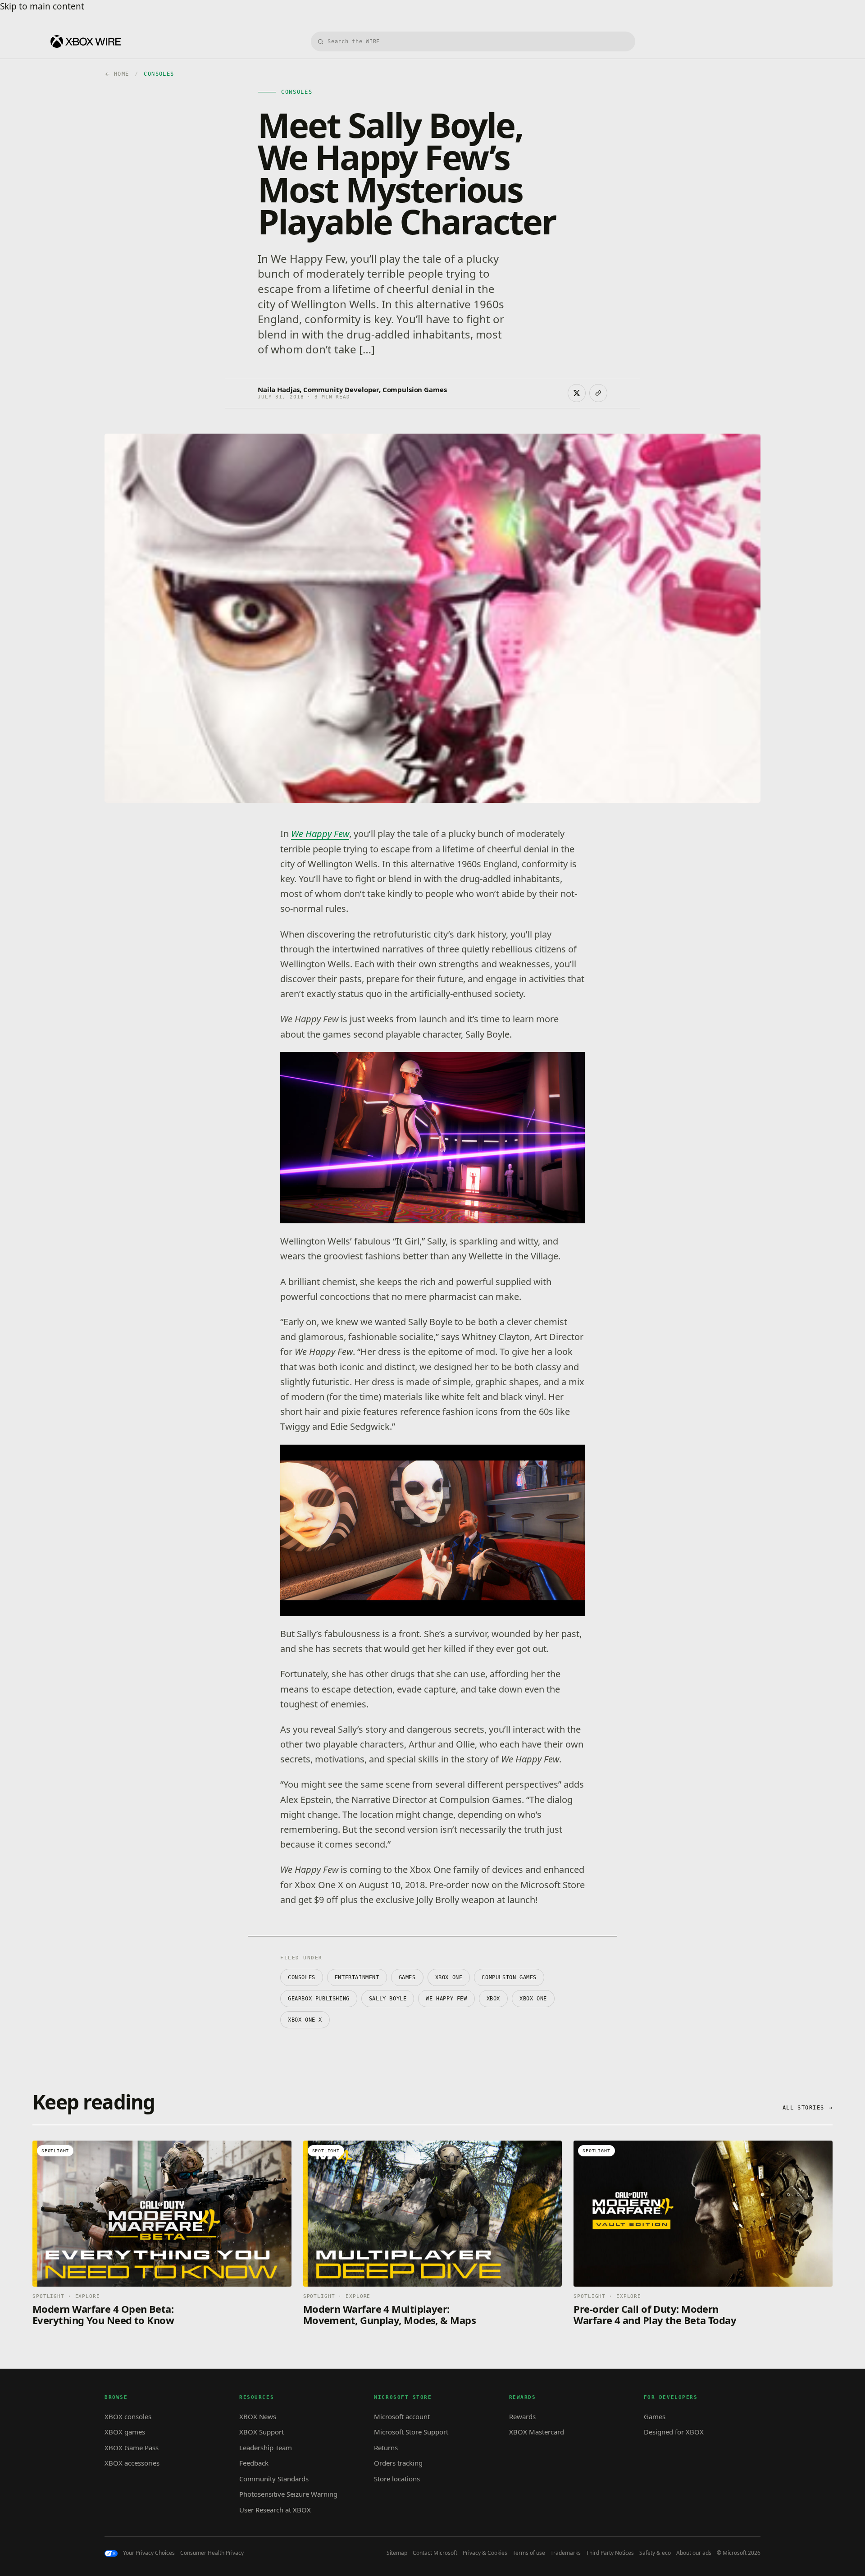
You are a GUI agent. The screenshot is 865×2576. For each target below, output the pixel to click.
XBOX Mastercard (537, 2432)
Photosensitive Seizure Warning (288, 2494)
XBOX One (449, 1977)
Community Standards (274, 2479)
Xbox (493, 1999)
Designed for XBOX (674, 2432)
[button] (432, 1138)
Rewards (522, 2416)
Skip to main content (42, 6)
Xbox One (533, 1999)
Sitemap (397, 2553)
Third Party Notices (610, 2553)
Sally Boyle (388, 1999)
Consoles (302, 1977)
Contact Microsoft (435, 2553)
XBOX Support (262, 2432)
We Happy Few (320, 834)
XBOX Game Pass (132, 2448)
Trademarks (566, 2553)
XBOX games (125, 2432)
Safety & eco (655, 2553)
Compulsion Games (509, 1977)
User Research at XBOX (275, 2510)
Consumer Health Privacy (212, 2553)
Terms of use (529, 2553)
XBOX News (258, 2416)
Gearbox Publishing (319, 1999)
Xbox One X (305, 2020)
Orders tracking (398, 2463)
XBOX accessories (132, 2463)
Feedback (254, 2463)
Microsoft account (402, 2416)
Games (407, 1977)
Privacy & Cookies (485, 2553)
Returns (386, 2448)
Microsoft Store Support (411, 2432)
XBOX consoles (128, 2416)
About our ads (694, 2553)
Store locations (397, 2479)
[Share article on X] (577, 393)
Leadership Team (266, 2448)
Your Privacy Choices (149, 2553)
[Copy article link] (598, 393)
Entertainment (357, 1977)
